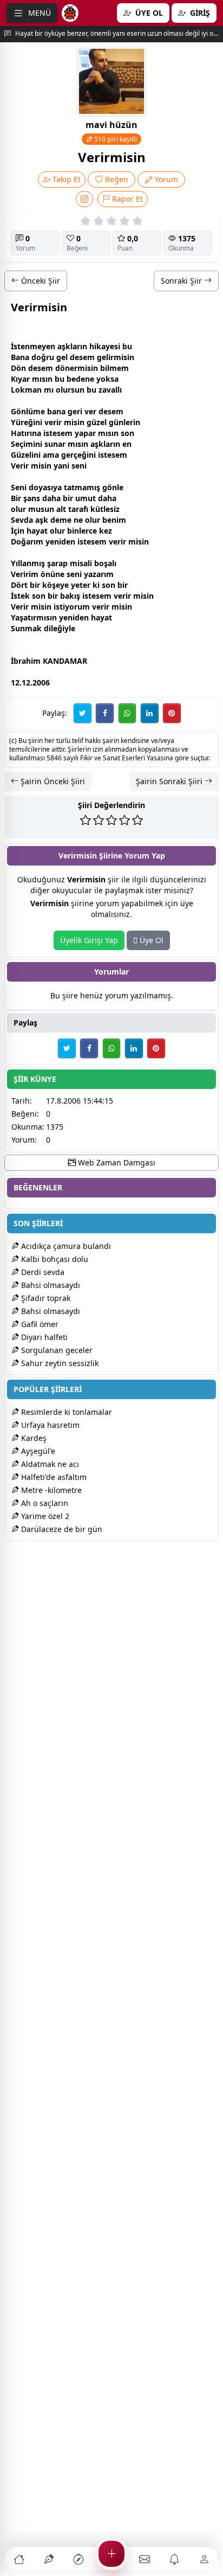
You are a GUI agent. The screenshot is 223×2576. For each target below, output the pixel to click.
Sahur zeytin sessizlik (59, 1363)
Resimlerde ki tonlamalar (65, 1412)
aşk (64, 346)
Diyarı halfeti (43, 1337)
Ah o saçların (44, 1503)
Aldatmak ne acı (49, 1464)
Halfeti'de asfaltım (53, 1477)
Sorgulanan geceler (56, 1350)
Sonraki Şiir (182, 281)
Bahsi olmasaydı (50, 1285)
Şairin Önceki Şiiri (52, 781)
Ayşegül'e (37, 1451)
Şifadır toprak (45, 1298)
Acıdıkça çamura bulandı (65, 1246)
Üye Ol (150, 940)
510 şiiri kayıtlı (115, 139)
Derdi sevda (42, 1272)
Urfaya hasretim (49, 1425)
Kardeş (33, 1438)
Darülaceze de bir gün (61, 1529)
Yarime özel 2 (44, 1516)
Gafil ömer (39, 1324)
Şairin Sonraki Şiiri (170, 781)
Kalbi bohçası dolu (54, 1259)
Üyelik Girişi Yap (89, 940)
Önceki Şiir (40, 281)
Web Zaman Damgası (116, 1162)
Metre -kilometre (50, 1490)
